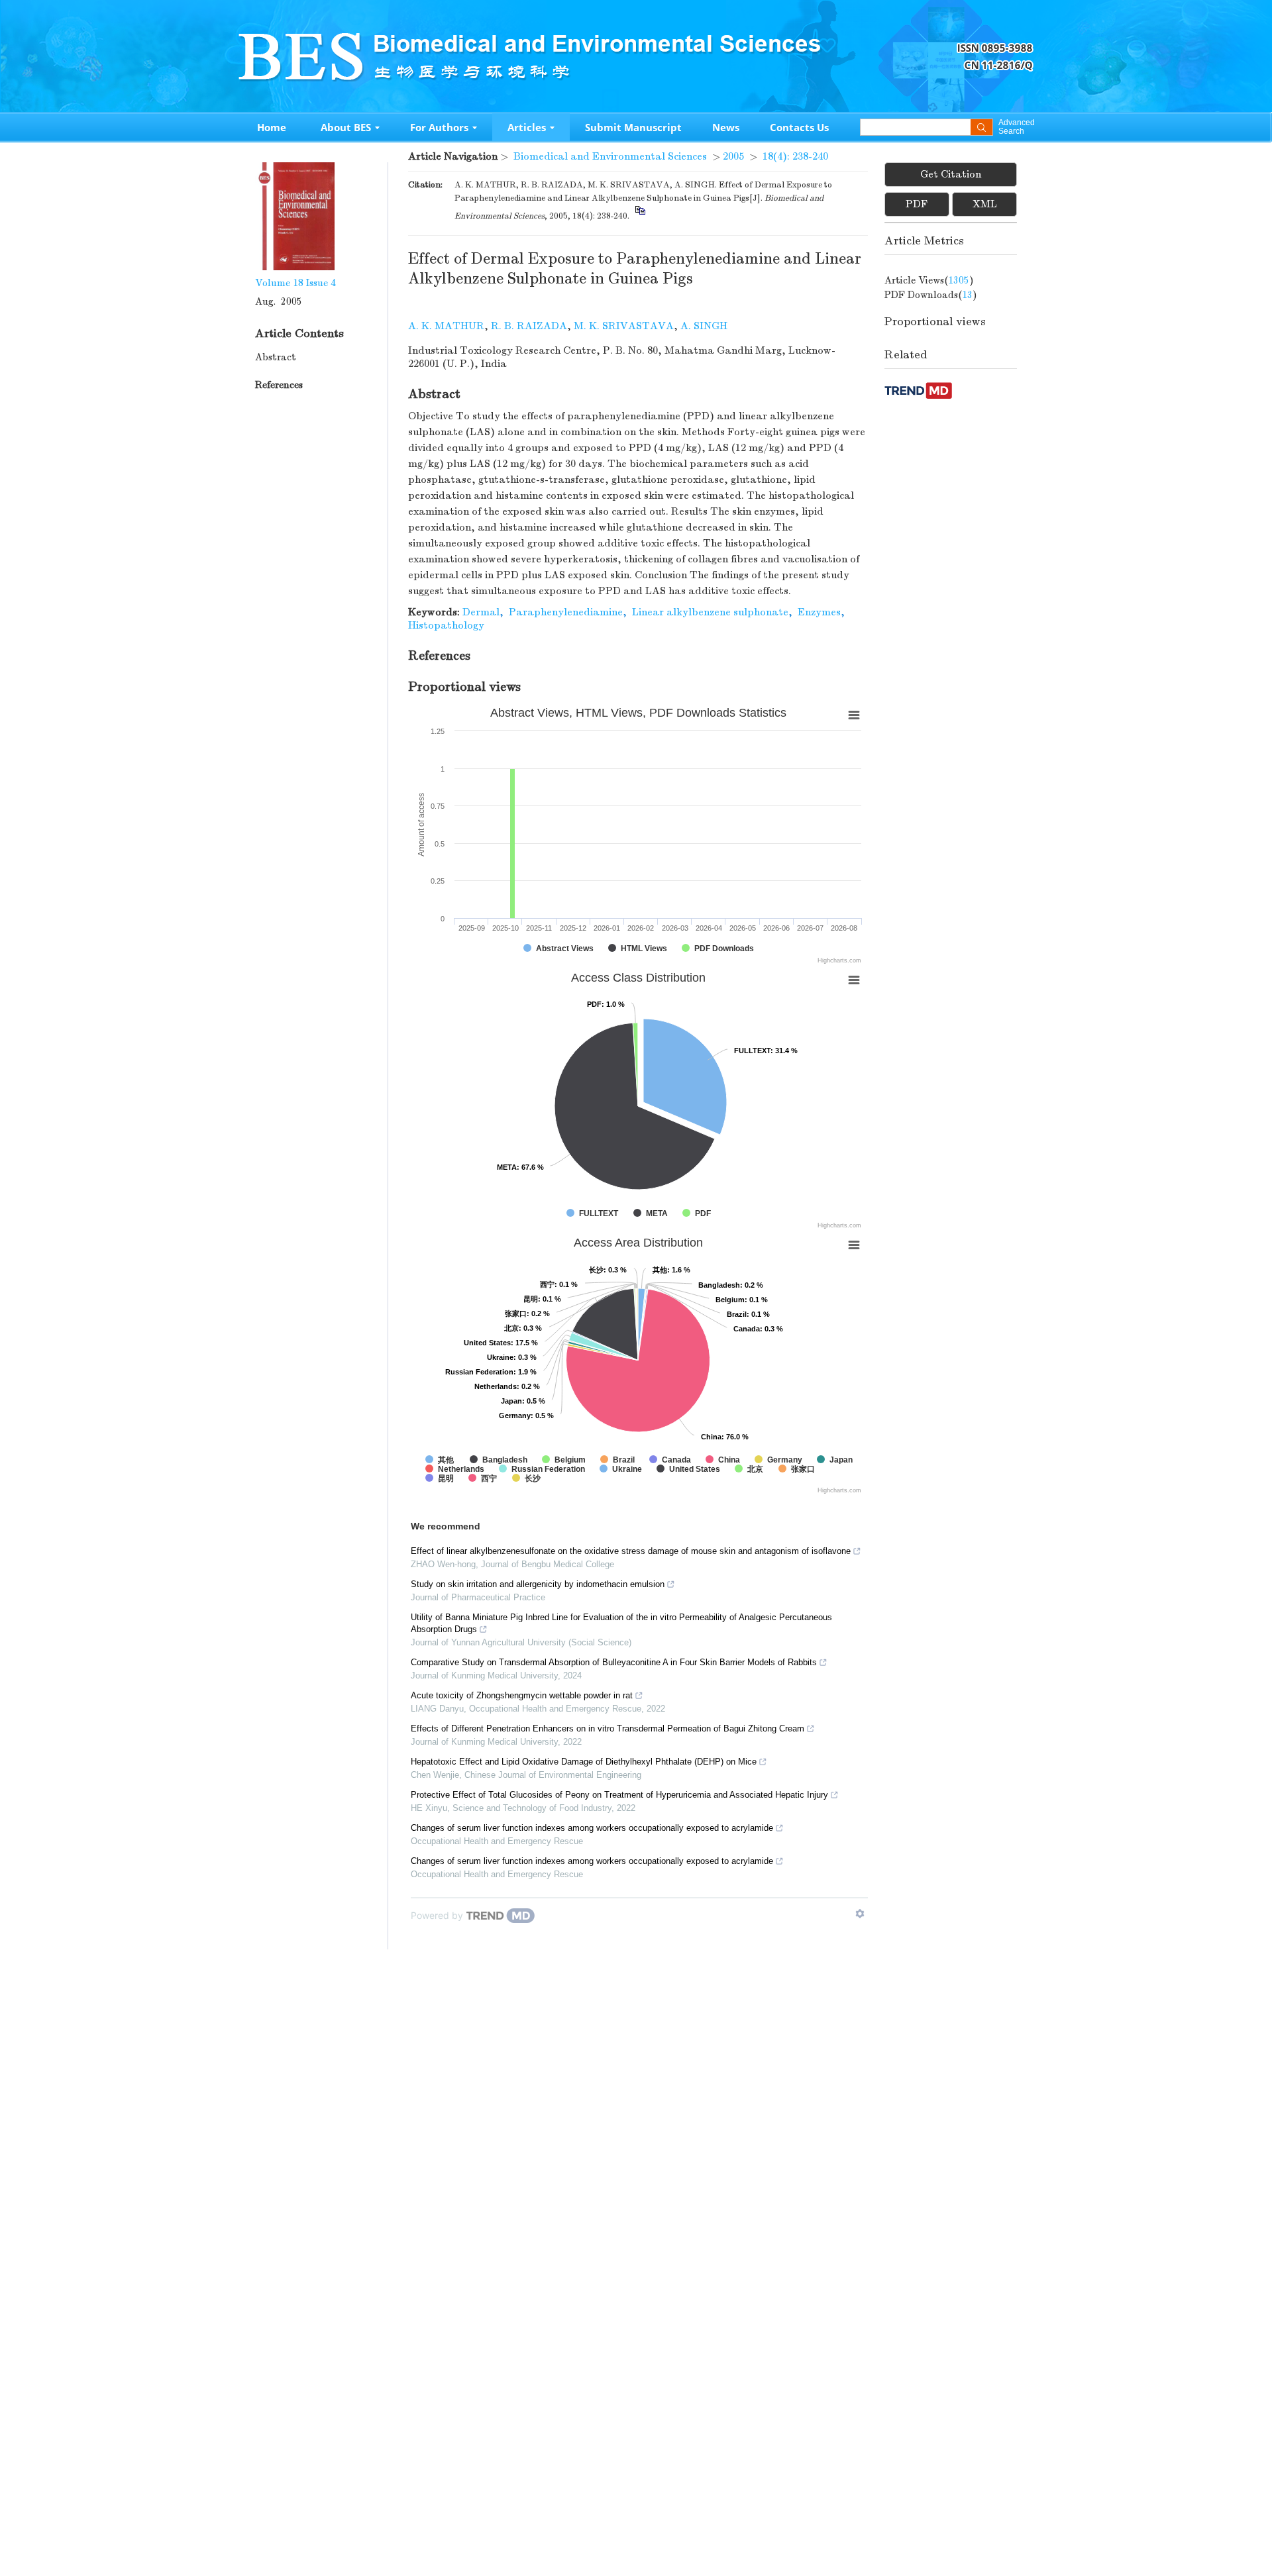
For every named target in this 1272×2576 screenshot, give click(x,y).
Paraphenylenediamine (566, 612)
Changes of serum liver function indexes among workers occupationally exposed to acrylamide (592, 1828)
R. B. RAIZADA (529, 326)
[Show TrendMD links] (860, 1914)
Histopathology (446, 625)
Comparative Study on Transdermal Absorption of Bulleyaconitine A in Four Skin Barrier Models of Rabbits (614, 1662)
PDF (917, 204)
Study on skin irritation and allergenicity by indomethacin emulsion (538, 1584)
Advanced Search (1016, 127)
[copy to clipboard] (640, 216)
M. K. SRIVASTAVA (624, 326)
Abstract (276, 357)
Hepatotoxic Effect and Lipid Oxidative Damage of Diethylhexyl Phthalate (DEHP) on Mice (584, 1762)
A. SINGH (704, 326)
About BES (346, 127)
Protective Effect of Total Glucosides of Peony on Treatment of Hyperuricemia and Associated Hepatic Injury (619, 1795)
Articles (527, 127)
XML (985, 204)
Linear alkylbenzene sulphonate (710, 612)
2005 (733, 156)
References (279, 385)
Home (272, 127)
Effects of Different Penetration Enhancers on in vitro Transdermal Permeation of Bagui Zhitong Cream (608, 1728)
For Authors (439, 127)
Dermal (481, 612)
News (726, 127)
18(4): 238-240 (795, 156)
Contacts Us (799, 127)
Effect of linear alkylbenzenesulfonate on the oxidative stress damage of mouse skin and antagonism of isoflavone (631, 1551)
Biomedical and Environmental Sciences (610, 156)
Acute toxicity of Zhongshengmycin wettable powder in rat (522, 1695)
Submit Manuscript (633, 127)
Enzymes (819, 612)
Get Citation (951, 174)
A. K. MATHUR (446, 326)
